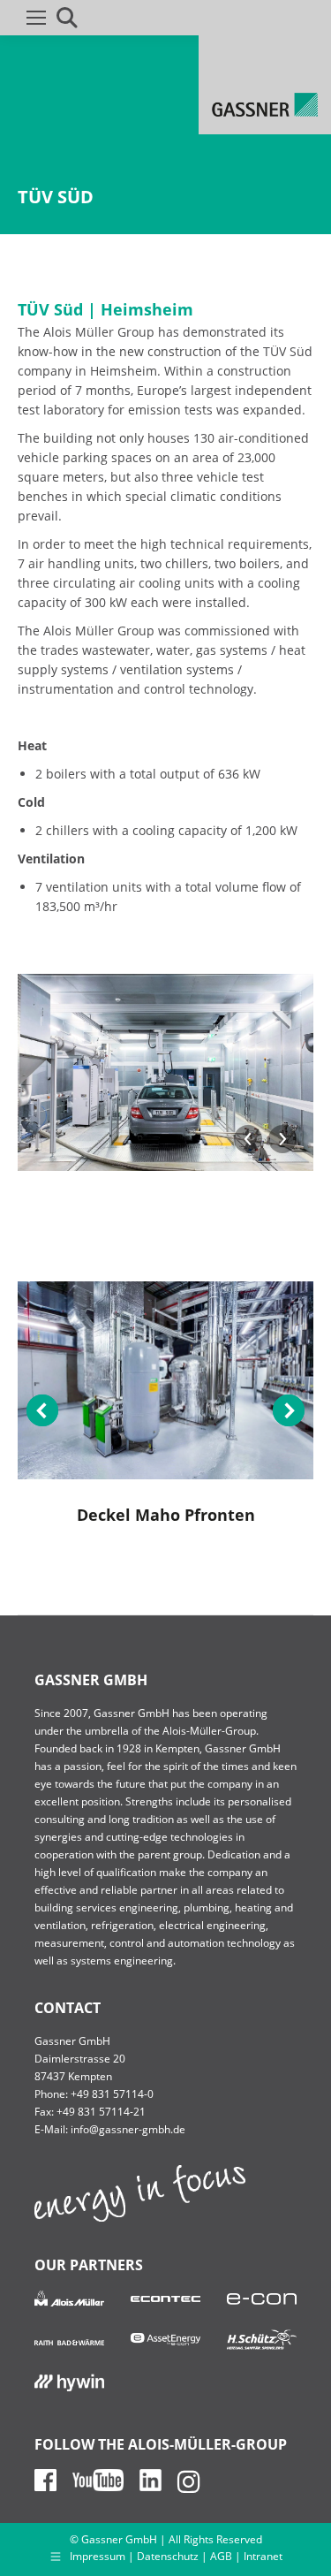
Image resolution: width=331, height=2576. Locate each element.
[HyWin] (69, 2381)
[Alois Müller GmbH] (69, 2298)
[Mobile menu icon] (36, 18)
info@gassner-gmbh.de (128, 2129)
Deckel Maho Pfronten (166, 1515)
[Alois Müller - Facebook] (52, 2487)
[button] (42, 1410)
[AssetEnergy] (165, 2338)
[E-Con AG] (262, 2299)
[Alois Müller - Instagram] (195, 2487)
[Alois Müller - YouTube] (105, 2487)
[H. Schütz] (262, 2339)
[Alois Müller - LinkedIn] (157, 2487)
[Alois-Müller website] (140, 2218)
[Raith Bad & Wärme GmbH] (69, 2341)
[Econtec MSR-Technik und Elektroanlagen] (165, 2299)
